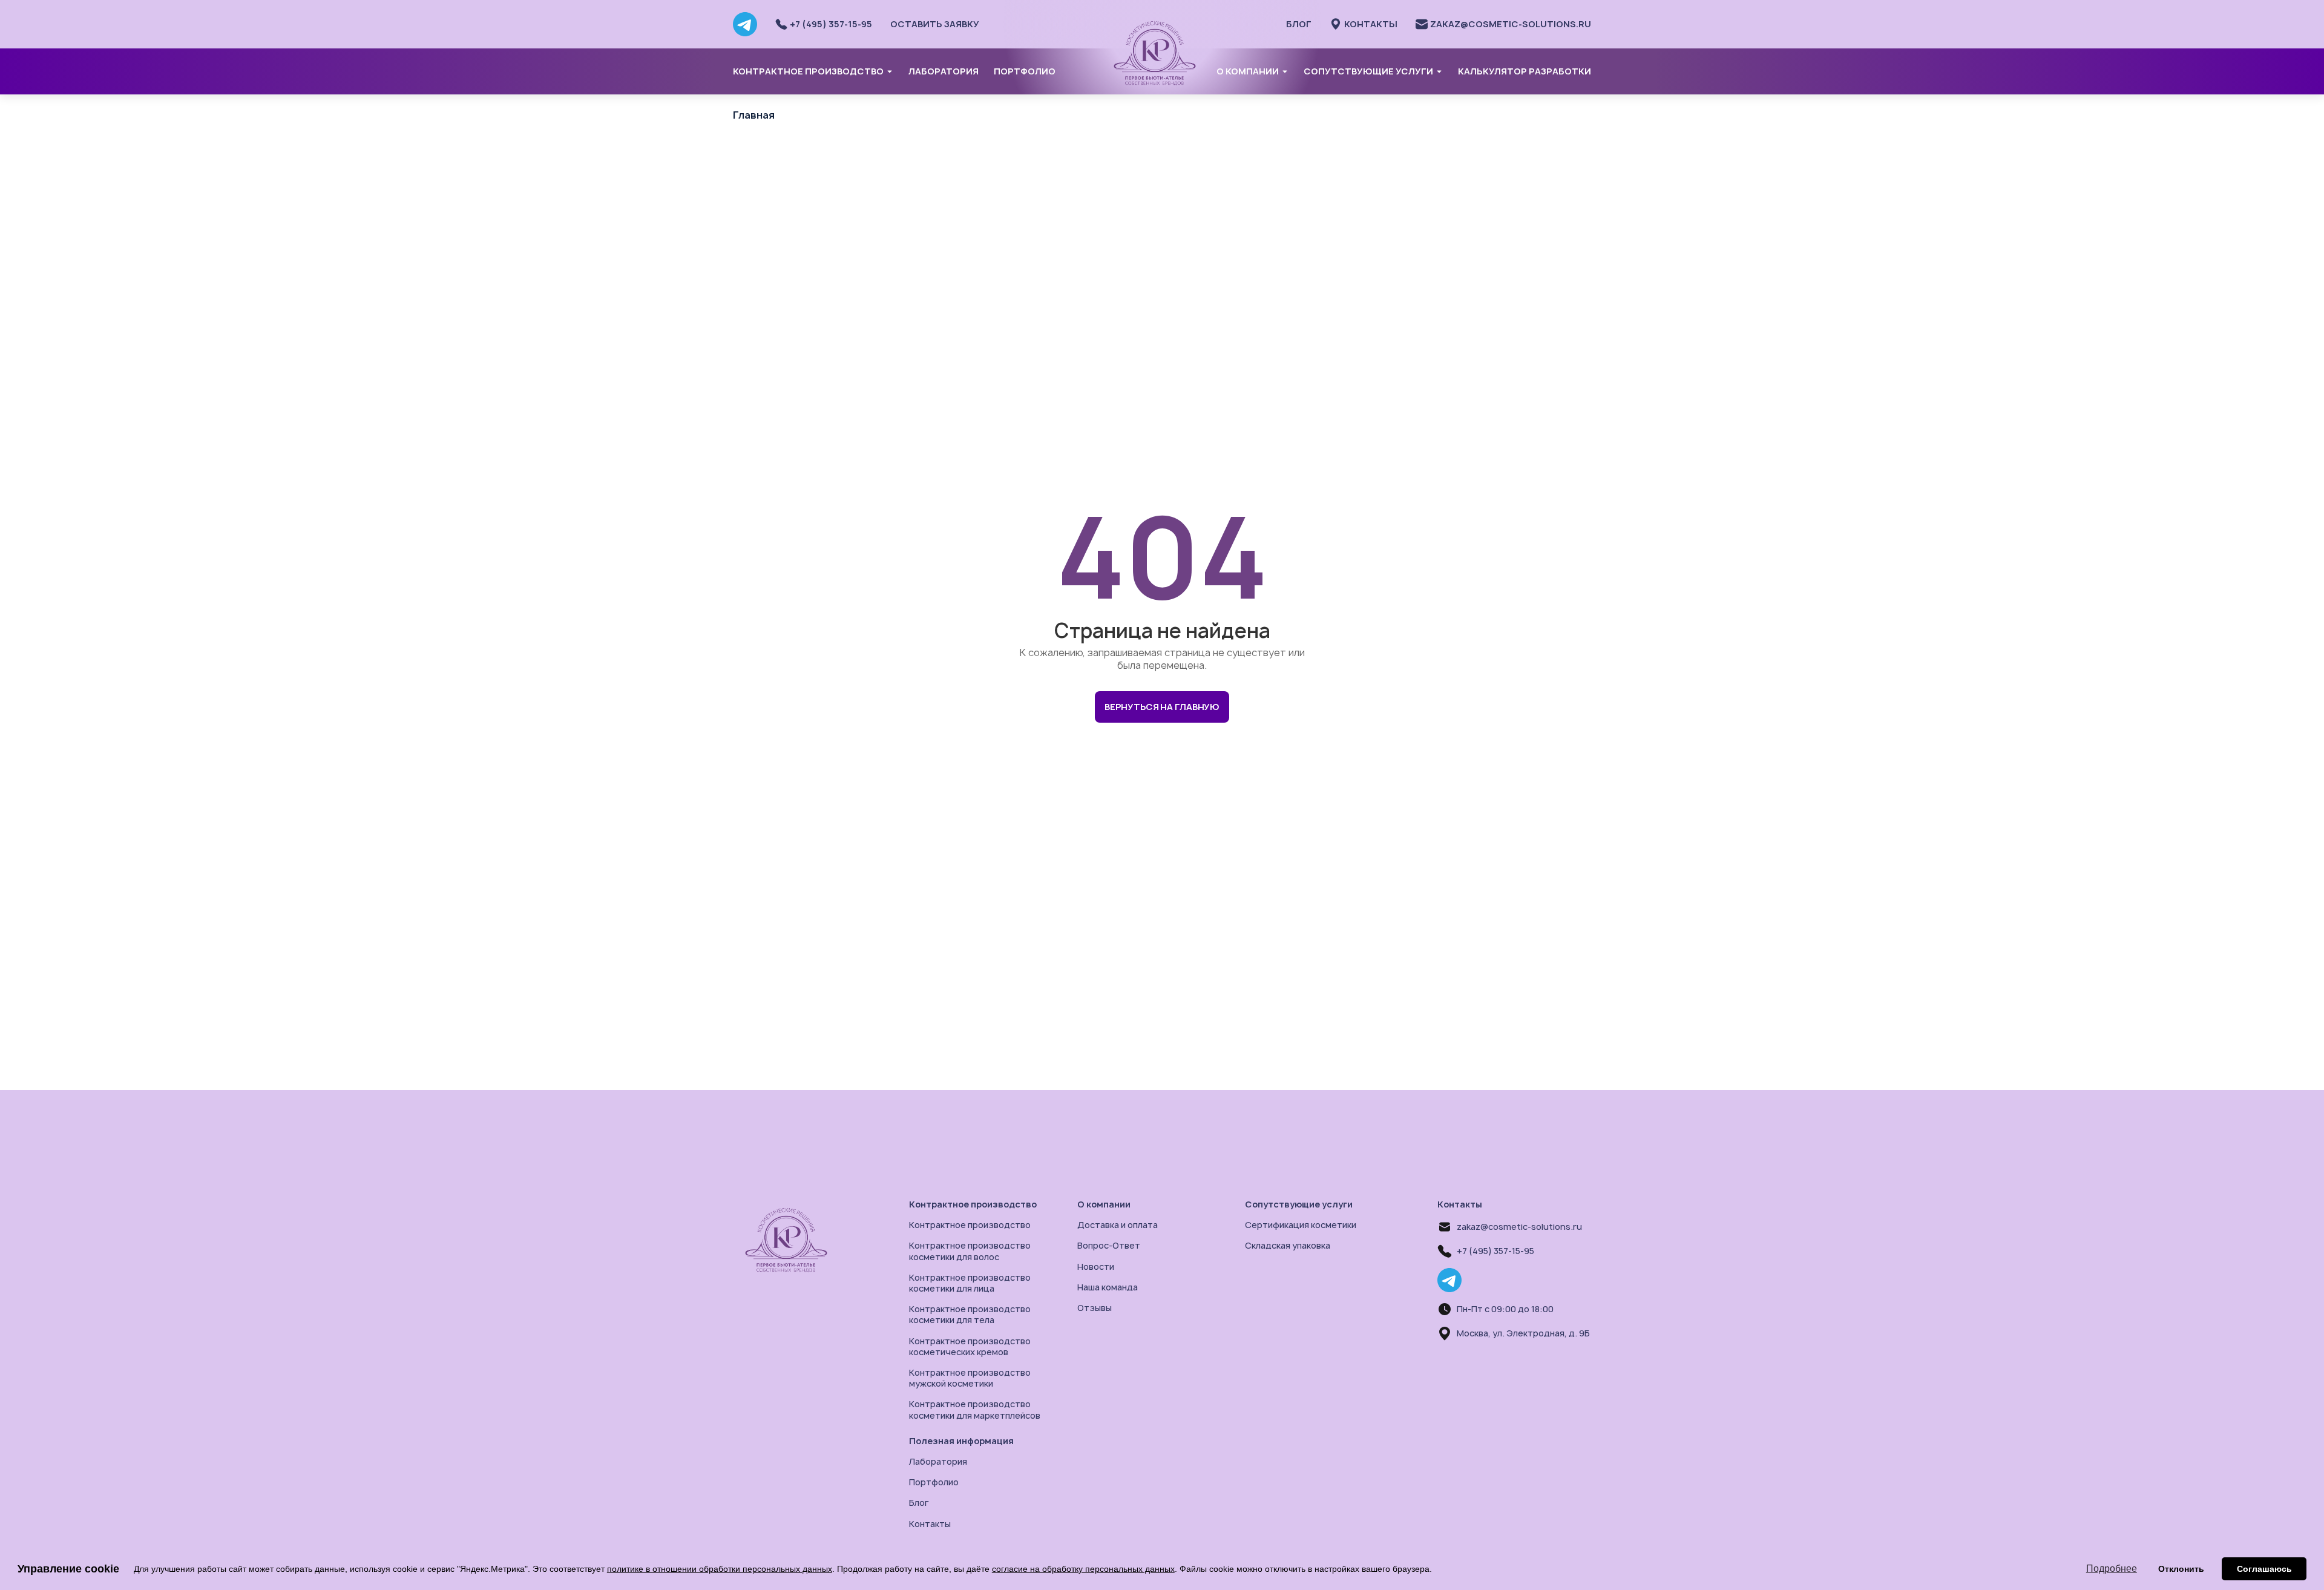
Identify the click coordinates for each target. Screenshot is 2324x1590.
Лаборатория (944, 71)
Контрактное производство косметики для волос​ (970, 1251)
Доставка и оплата (1118, 1225)
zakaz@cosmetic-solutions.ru (1519, 1227)
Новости (1096, 1266)
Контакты (930, 1524)
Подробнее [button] (2112, 1569)
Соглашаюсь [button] (2264, 1569)
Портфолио (1025, 71)
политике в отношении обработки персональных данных (720, 1569)
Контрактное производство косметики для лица (970, 1283)
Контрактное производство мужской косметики (970, 1378)
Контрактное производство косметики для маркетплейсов (975, 1409)
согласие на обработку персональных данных (1083, 1569)
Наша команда (1108, 1287)
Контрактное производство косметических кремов (970, 1346)
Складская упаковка (1288, 1245)
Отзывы (1095, 1308)
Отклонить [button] (2181, 1569)
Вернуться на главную (1162, 707)
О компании (1248, 71)
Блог (1299, 24)
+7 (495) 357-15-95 (1495, 1251)
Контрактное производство (808, 71)
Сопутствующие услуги (1368, 71)
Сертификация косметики (1301, 1225)
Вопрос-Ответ (1109, 1245)
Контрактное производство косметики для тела (970, 1314)
